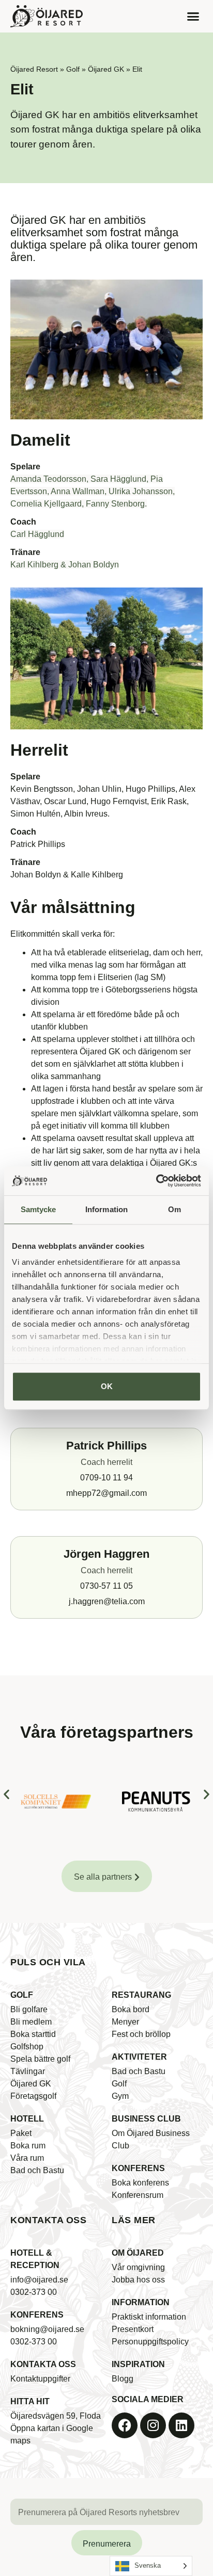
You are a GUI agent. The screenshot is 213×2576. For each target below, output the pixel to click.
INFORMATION (141, 2302)
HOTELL (27, 2119)
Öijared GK (106, 69)
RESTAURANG (141, 1995)
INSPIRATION (138, 2364)
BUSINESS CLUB (146, 2119)
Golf (73, 69)
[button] (193, 17)
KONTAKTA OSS (43, 2364)
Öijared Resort (34, 69)
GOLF (22, 1995)
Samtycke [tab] (39, 1209)
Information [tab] (106, 1209)
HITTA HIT (30, 2401)
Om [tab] (174, 1209)
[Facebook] (125, 2425)
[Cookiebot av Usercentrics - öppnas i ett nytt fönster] (156, 1181)
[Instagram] (153, 2425)
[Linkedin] (181, 2425)
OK (107, 1386)
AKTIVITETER (139, 2057)
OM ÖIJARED (138, 2253)
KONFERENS (138, 2168)
